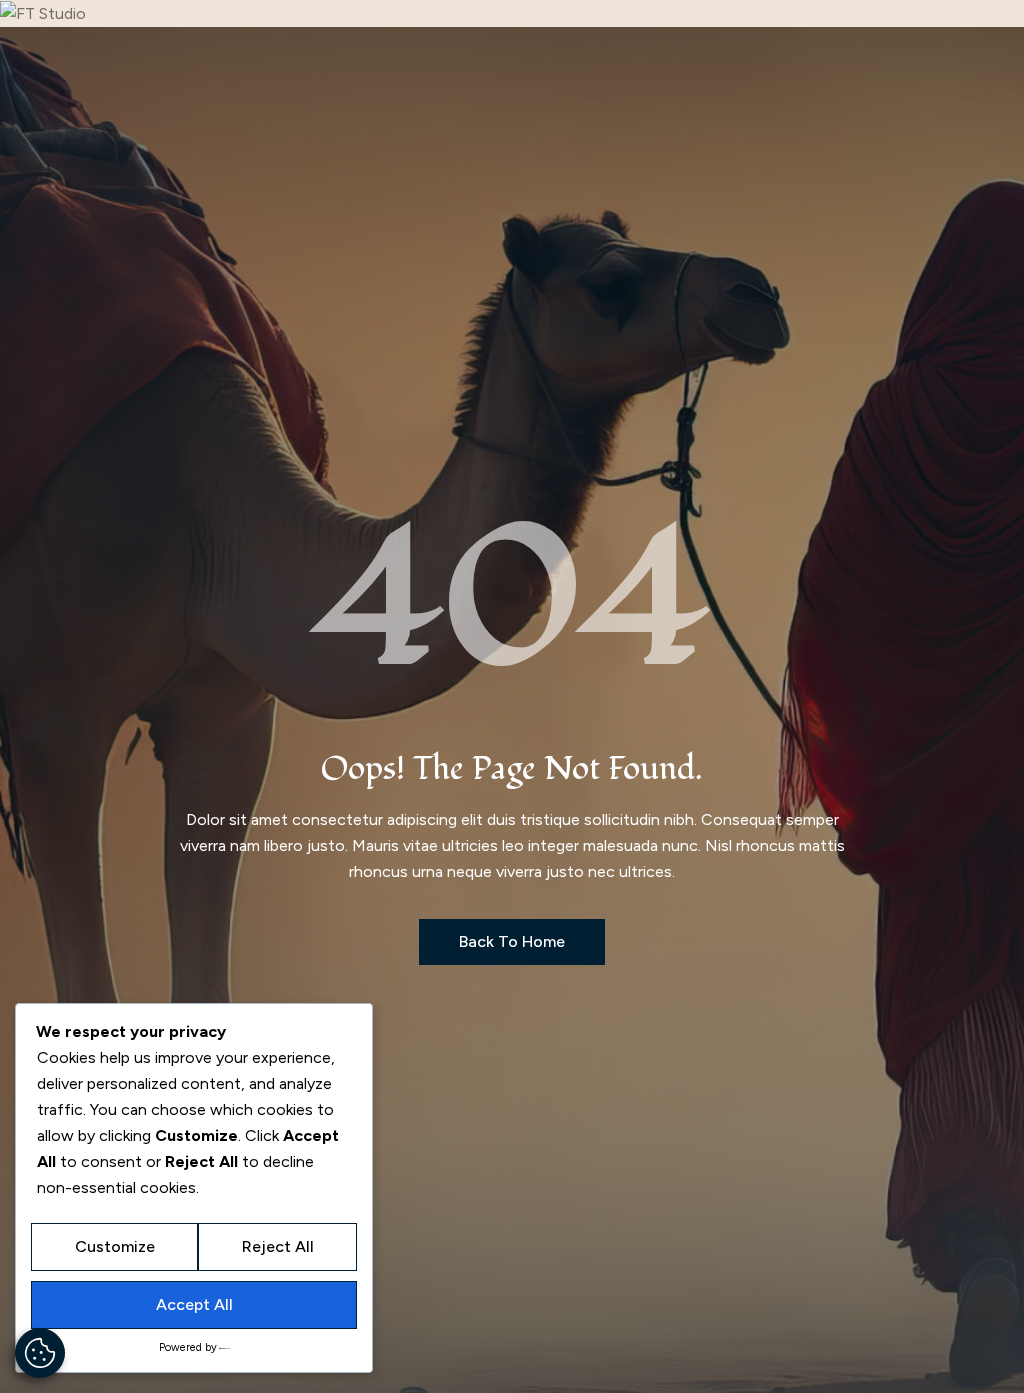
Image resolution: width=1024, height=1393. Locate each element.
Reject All (278, 1246)
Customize (115, 1246)
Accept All (194, 1304)
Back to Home (512, 941)
